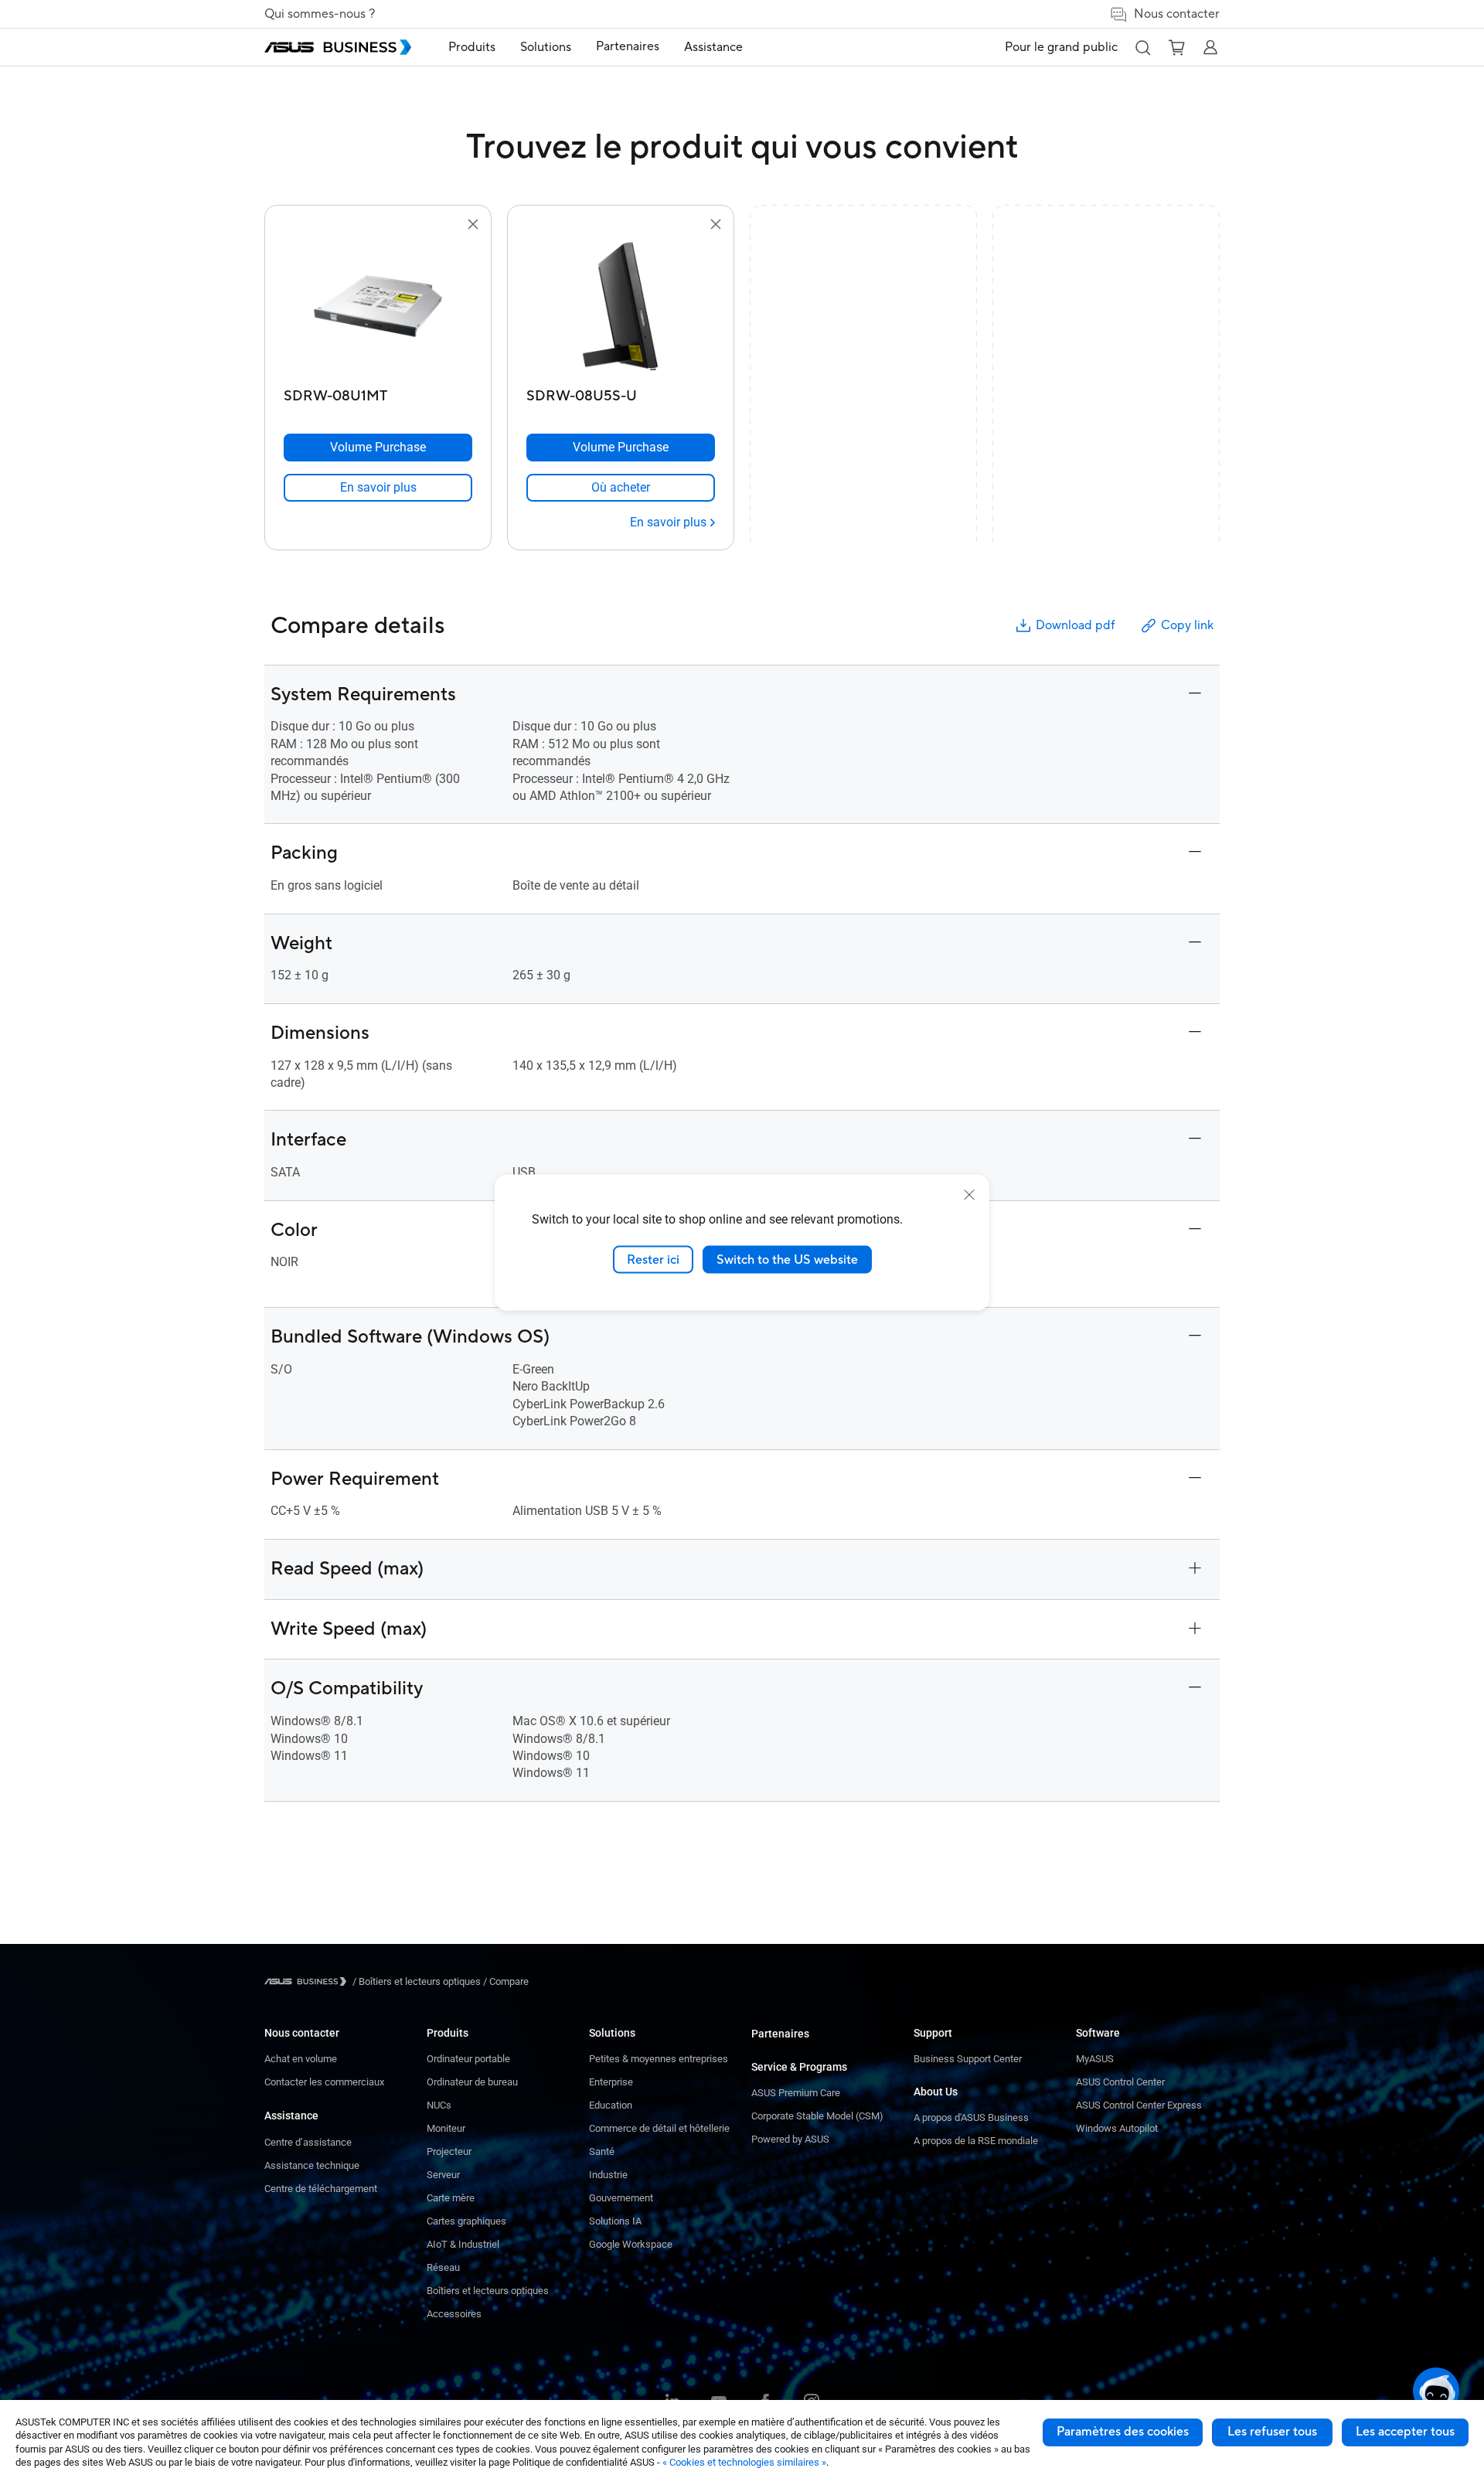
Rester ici (653, 1259)
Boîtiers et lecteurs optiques (488, 2291)
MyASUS (1095, 2059)
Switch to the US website (787, 1259)
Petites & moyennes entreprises (659, 2059)
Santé (602, 2151)
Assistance (291, 2116)
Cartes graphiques (466, 2221)
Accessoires (454, 2314)
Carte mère (451, 2198)
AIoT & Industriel (463, 2244)
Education (611, 2105)
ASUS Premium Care (796, 2093)
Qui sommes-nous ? (320, 14)
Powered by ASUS (790, 2139)
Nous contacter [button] (1177, 14)
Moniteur (446, 2128)
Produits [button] (472, 47)
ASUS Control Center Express (1139, 2105)
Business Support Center (968, 2059)
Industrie (608, 2175)
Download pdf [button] (1075, 625)
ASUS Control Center (1120, 2082)
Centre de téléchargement (321, 2189)
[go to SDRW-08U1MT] (378, 308)
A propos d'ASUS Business (971, 2117)
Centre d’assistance (308, 2142)
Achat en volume (301, 2059)
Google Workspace (631, 2244)
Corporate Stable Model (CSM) (817, 2116)
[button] (1142, 47)
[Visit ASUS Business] (308, 1981)
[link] (378, 488)
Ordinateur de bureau (472, 2082)
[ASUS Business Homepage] (338, 47)
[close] (969, 1194)
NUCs (439, 2105)
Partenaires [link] (628, 46)
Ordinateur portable (468, 2059)
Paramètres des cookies (1123, 2432)
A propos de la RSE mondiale (976, 2141)
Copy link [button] (1187, 625)
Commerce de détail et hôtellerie (659, 2128)
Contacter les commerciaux (324, 2082)
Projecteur (449, 2151)
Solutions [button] (546, 47)
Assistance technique (312, 2165)
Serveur (443, 2175)
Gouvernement (621, 2198)
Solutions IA (615, 2221)
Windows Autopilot (1117, 2128)
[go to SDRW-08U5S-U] (621, 308)
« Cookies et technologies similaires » (744, 2462)
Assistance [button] (713, 47)
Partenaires (780, 2034)
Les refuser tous (1272, 2432)
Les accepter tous (1405, 2432)
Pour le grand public (1061, 47)
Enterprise (611, 2082)
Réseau (443, 2267)
